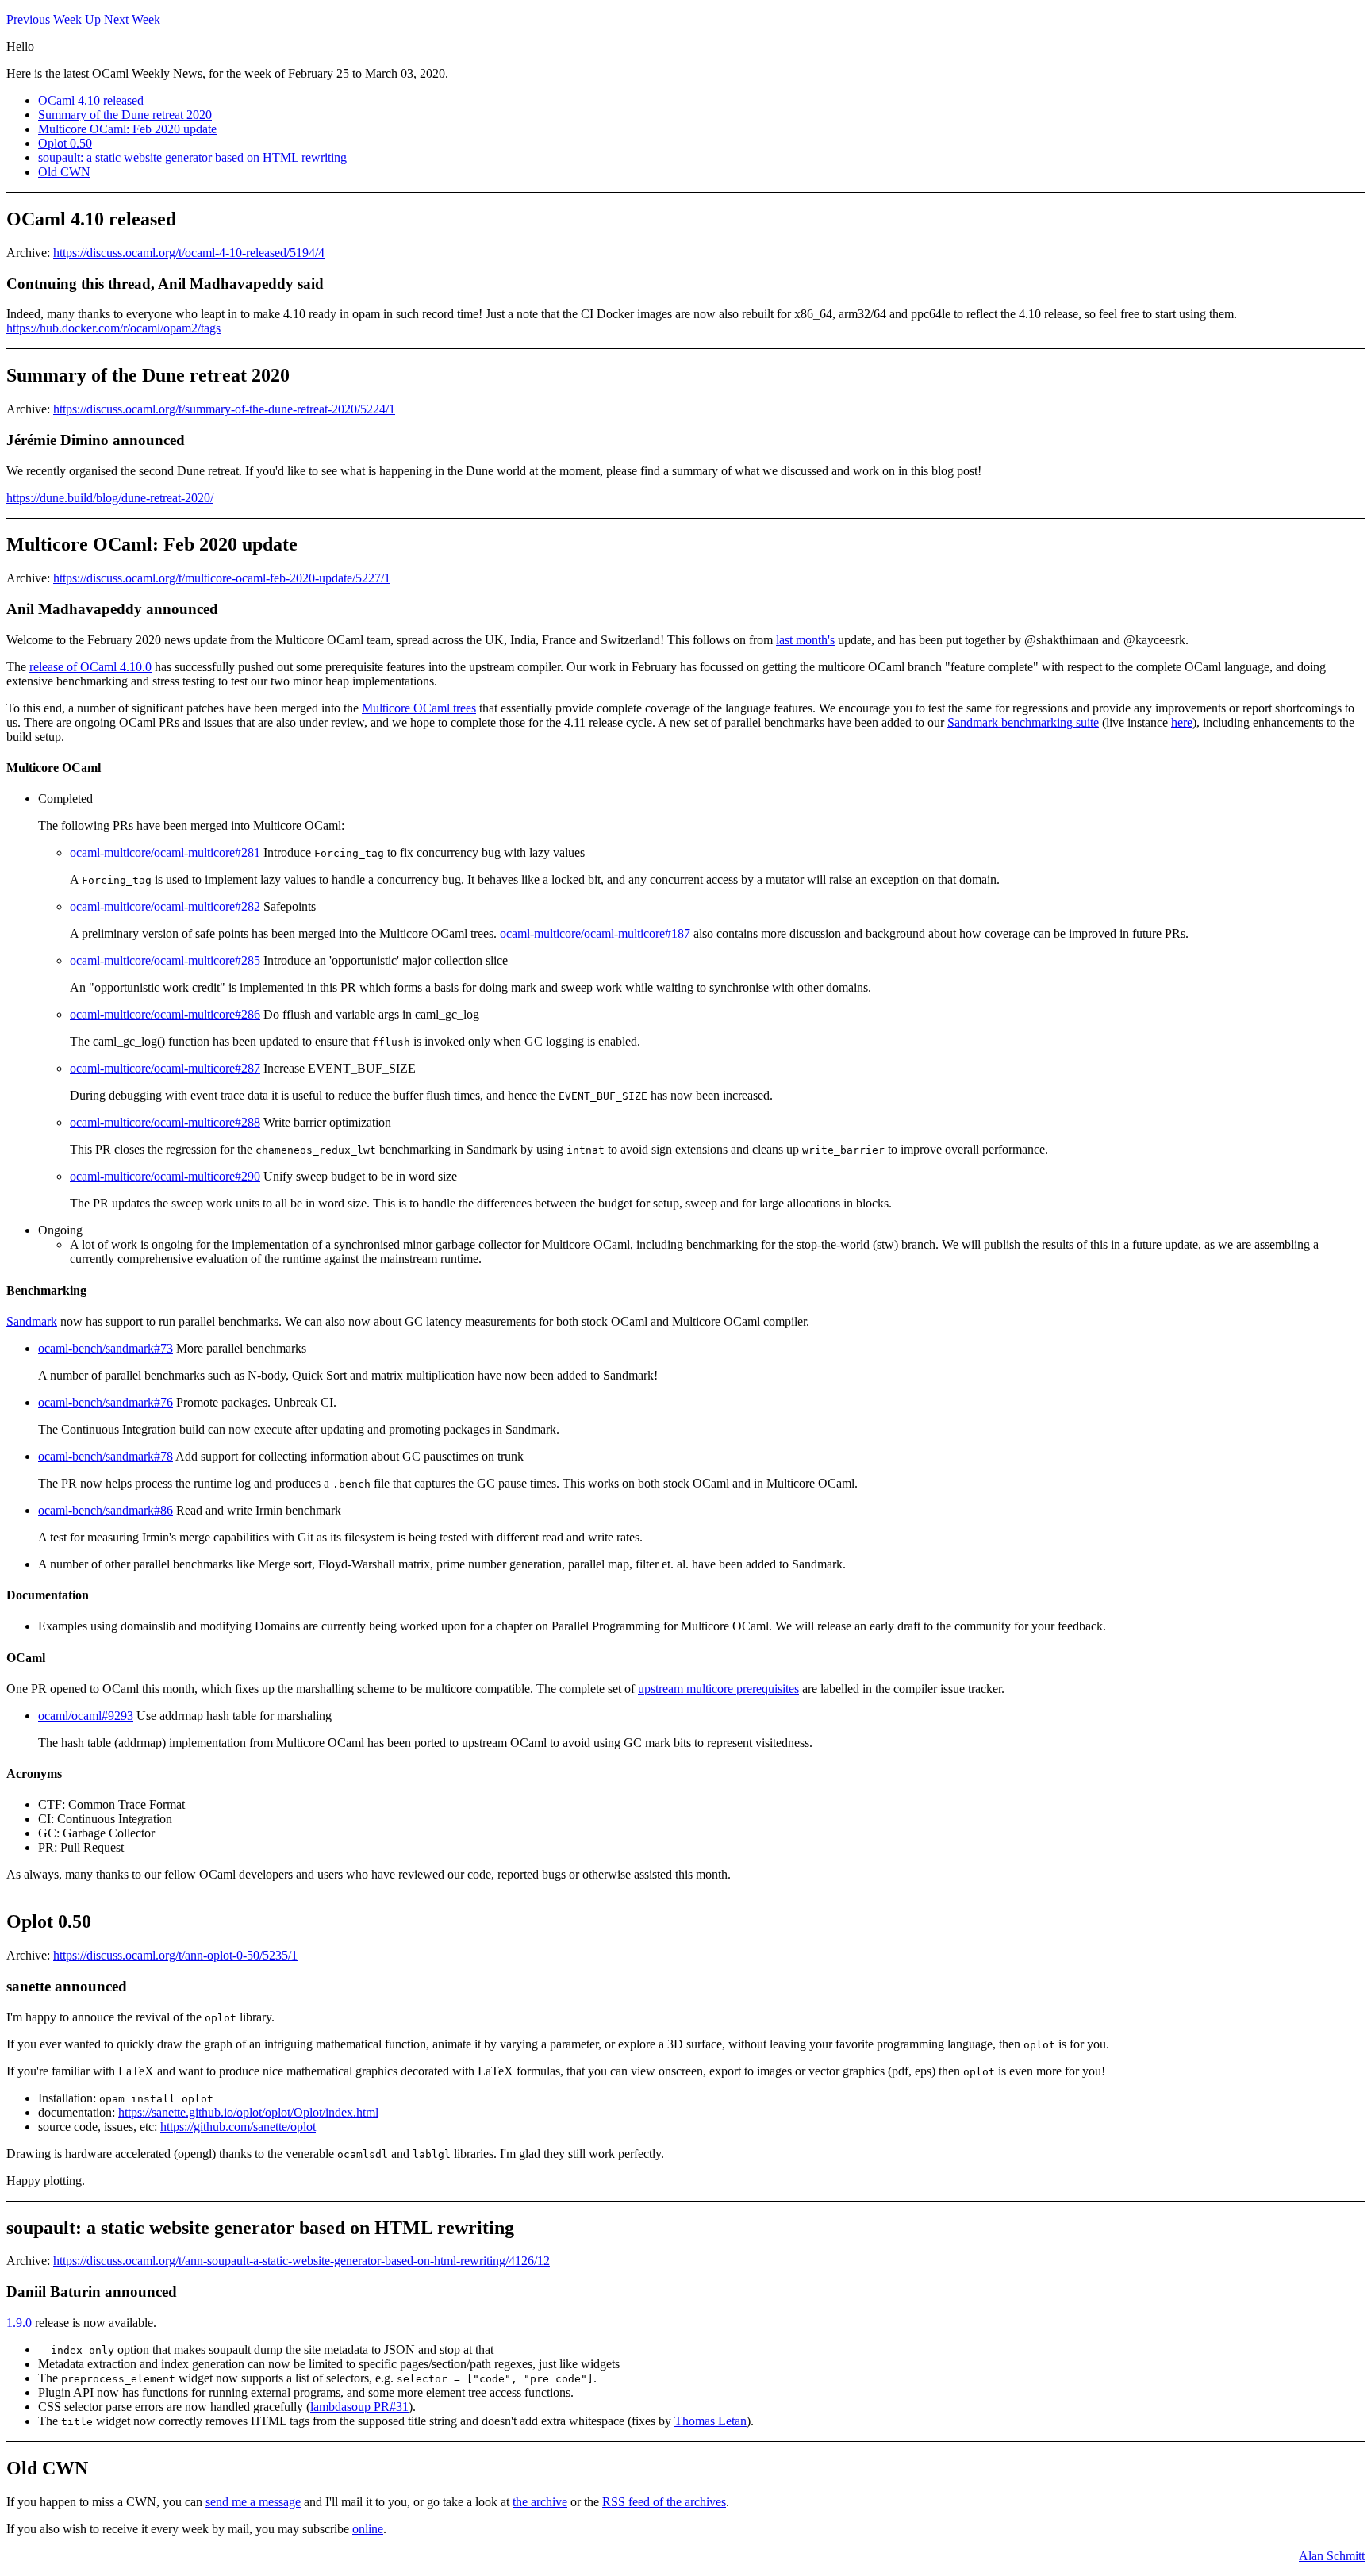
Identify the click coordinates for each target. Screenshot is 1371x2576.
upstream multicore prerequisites (718, 1689)
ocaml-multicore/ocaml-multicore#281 (165, 852)
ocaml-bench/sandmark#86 (106, 1510)
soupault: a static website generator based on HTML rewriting (192, 157)
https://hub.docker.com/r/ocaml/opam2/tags (113, 328)
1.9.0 (19, 2323)
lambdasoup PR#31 (359, 2407)
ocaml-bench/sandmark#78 (106, 1456)
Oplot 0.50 (65, 143)
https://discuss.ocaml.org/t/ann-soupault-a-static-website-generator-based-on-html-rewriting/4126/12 (301, 2261)
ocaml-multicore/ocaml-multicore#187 (595, 933)
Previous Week (44, 19)
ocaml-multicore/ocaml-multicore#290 (165, 1176)
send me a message (253, 2502)
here (1182, 722)
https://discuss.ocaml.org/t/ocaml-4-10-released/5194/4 (189, 253)
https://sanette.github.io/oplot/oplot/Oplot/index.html (248, 2112)
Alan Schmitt (1332, 2556)
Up (93, 19)
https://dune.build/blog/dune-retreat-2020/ (110, 498)
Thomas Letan (710, 2421)
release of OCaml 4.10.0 (90, 667)
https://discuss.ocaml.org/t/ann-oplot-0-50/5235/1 (175, 1955)
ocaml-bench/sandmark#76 (106, 1402)
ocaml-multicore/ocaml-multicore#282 (165, 906)
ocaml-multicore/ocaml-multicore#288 (165, 1122)
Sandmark (32, 1321)
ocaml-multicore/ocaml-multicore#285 (165, 960)
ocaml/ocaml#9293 (86, 1716)
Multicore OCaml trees (419, 708)
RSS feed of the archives (664, 2502)
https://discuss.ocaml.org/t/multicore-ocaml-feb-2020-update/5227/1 (222, 578)
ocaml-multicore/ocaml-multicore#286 (165, 1014)
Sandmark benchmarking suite (1023, 722)
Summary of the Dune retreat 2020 (125, 115)
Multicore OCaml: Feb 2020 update (127, 129)
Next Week (132, 19)
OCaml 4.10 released (91, 100)
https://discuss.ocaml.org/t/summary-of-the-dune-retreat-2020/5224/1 (224, 409)
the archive (540, 2502)
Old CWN (64, 172)
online (368, 2529)
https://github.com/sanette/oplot (238, 2127)
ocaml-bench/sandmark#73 (106, 1348)
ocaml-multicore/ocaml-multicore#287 (165, 1068)
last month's (805, 640)
